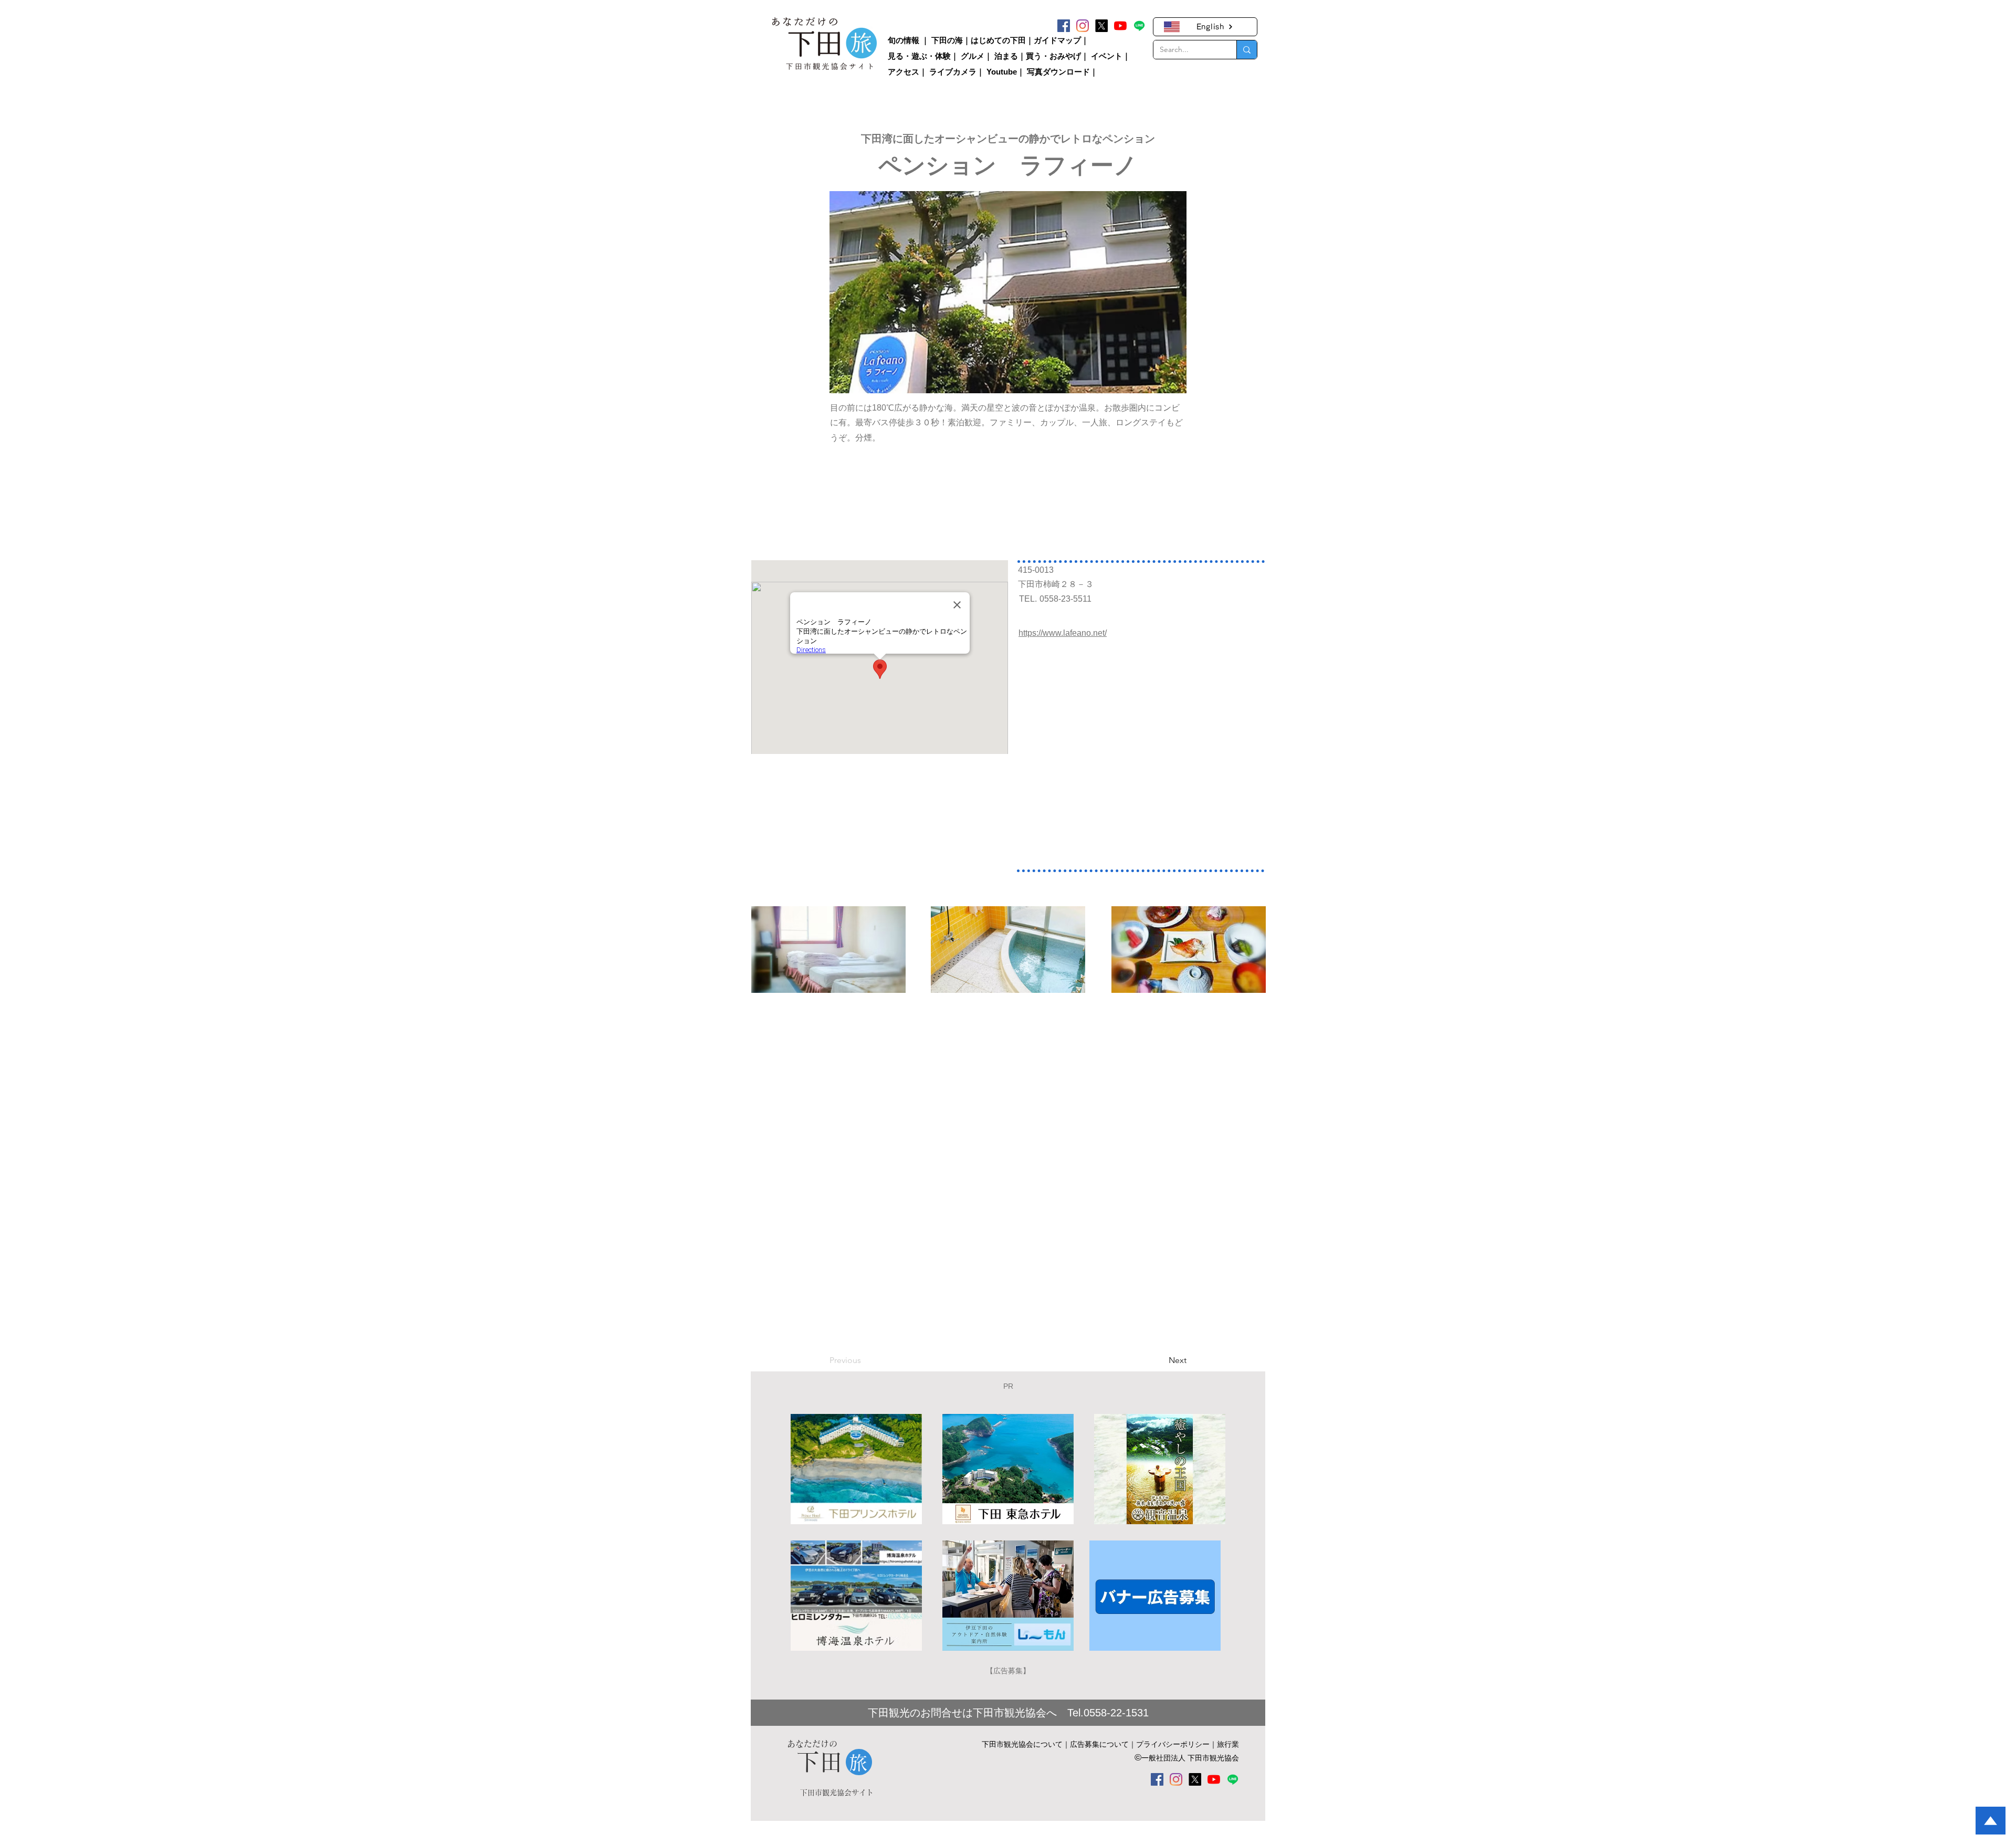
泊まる (1006, 56)
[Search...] (1247, 50)
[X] (1101, 26)
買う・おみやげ (1053, 56)
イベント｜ (1111, 56)
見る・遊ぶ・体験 (919, 56)
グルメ (973, 56)
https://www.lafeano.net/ (1063, 633)
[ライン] (1139, 26)
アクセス (904, 72)
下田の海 (947, 40)
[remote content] (820, 497)
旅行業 (1228, 1744)
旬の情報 (904, 40)
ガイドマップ (1057, 40)
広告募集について (1099, 1744)
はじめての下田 (998, 40)
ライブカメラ (953, 72)
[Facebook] (1064, 26)
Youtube (1002, 72)
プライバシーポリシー (1173, 1744)
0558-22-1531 (1116, 1713)
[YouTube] (1120, 26)
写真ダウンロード (1058, 72)
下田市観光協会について (1022, 1744)
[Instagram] (1083, 26)
